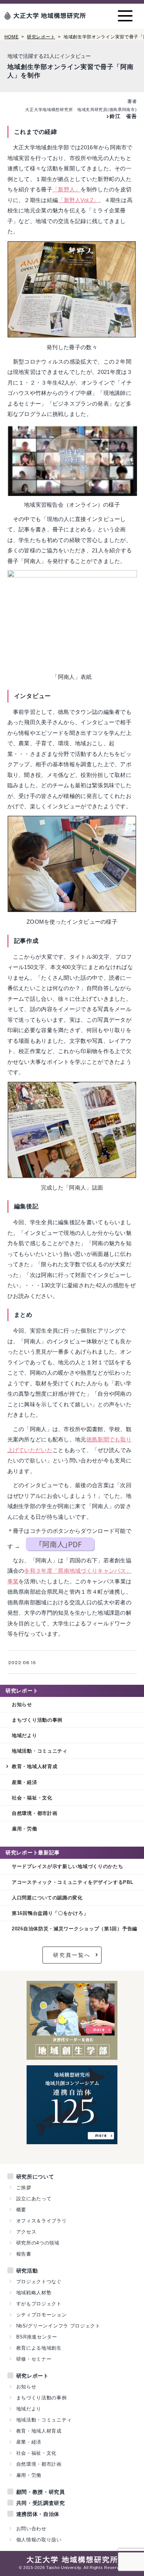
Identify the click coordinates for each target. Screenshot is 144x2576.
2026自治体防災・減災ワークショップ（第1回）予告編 (75, 1929)
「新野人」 (67, 189)
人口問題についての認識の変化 (47, 1898)
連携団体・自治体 (38, 2514)
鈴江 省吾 (123, 116)
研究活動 (27, 2271)
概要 (21, 2210)
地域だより (25, 1735)
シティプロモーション (42, 2315)
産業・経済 (25, 1782)
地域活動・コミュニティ (40, 1751)
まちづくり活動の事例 (37, 1720)
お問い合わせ (31, 2529)
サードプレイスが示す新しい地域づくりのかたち (68, 1866)
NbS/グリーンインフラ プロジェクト (58, 2326)
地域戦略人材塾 (34, 2293)
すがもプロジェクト (39, 2304)
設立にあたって (34, 2199)
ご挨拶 (24, 2188)
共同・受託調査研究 (41, 2503)
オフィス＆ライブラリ (42, 2221)
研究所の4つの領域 (38, 2243)
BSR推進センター (37, 2337)
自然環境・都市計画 (35, 1813)
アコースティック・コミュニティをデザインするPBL (73, 1882)
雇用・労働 (25, 1829)
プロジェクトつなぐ (39, 2282)
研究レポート (41, 37)
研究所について (35, 2177)
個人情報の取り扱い (39, 2540)
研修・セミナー (34, 2359)
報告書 (24, 2254)
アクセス (26, 2232)
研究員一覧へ (72, 1955)
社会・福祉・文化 (32, 1798)
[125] (72, 2140)
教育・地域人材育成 (35, 1766)
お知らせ (22, 1704)
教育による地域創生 (39, 2348)
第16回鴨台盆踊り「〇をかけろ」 (50, 1913)
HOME (12, 37)
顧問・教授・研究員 (41, 2492)
